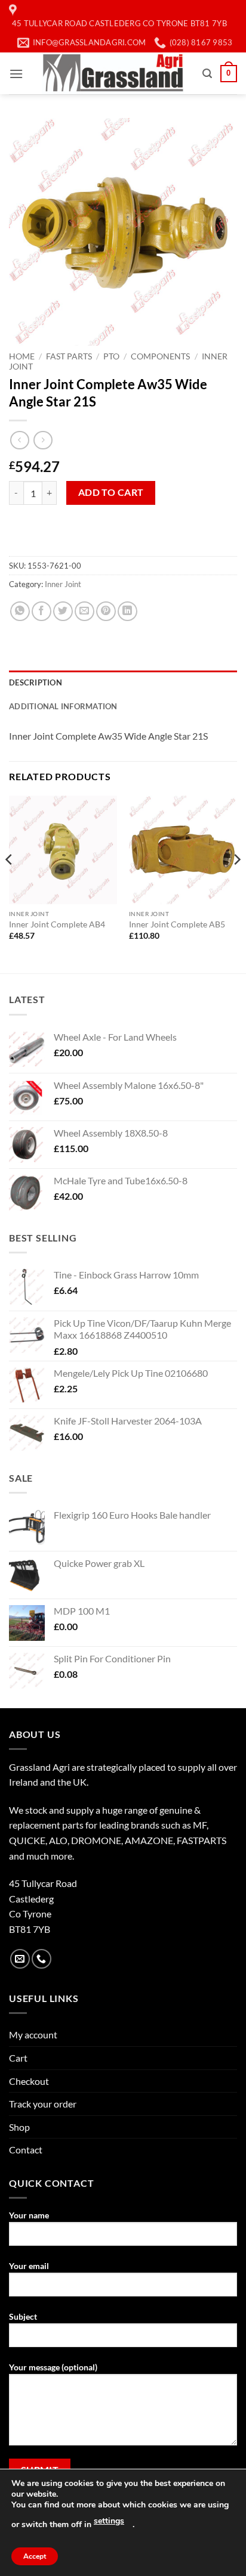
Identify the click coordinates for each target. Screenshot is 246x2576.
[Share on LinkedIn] (127, 611)
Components (160, 356)
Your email (29, 2266)
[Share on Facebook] (41, 611)
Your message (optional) (53, 2367)
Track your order (43, 2104)
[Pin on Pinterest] (106, 611)
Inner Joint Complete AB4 (57, 924)
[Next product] (19, 440)
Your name (29, 2215)
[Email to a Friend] (84, 611)
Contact (26, 2150)
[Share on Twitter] (63, 611)
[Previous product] (43, 440)
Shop (19, 2127)
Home (22, 356)
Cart (18, 2058)
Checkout (29, 2081)
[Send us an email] (20, 1959)
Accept (35, 2556)
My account (33, 2035)
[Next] (236, 883)
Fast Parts (69, 356)
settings (109, 2521)
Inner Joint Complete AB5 (177, 924)
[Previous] (10, 883)
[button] (16, 74)
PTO (111, 356)
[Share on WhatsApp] (20, 611)
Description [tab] (36, 682)
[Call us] (41, 1959)
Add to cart (111, 492)
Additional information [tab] (63, 706)
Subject (23, 2316)
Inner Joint (63, 584)
